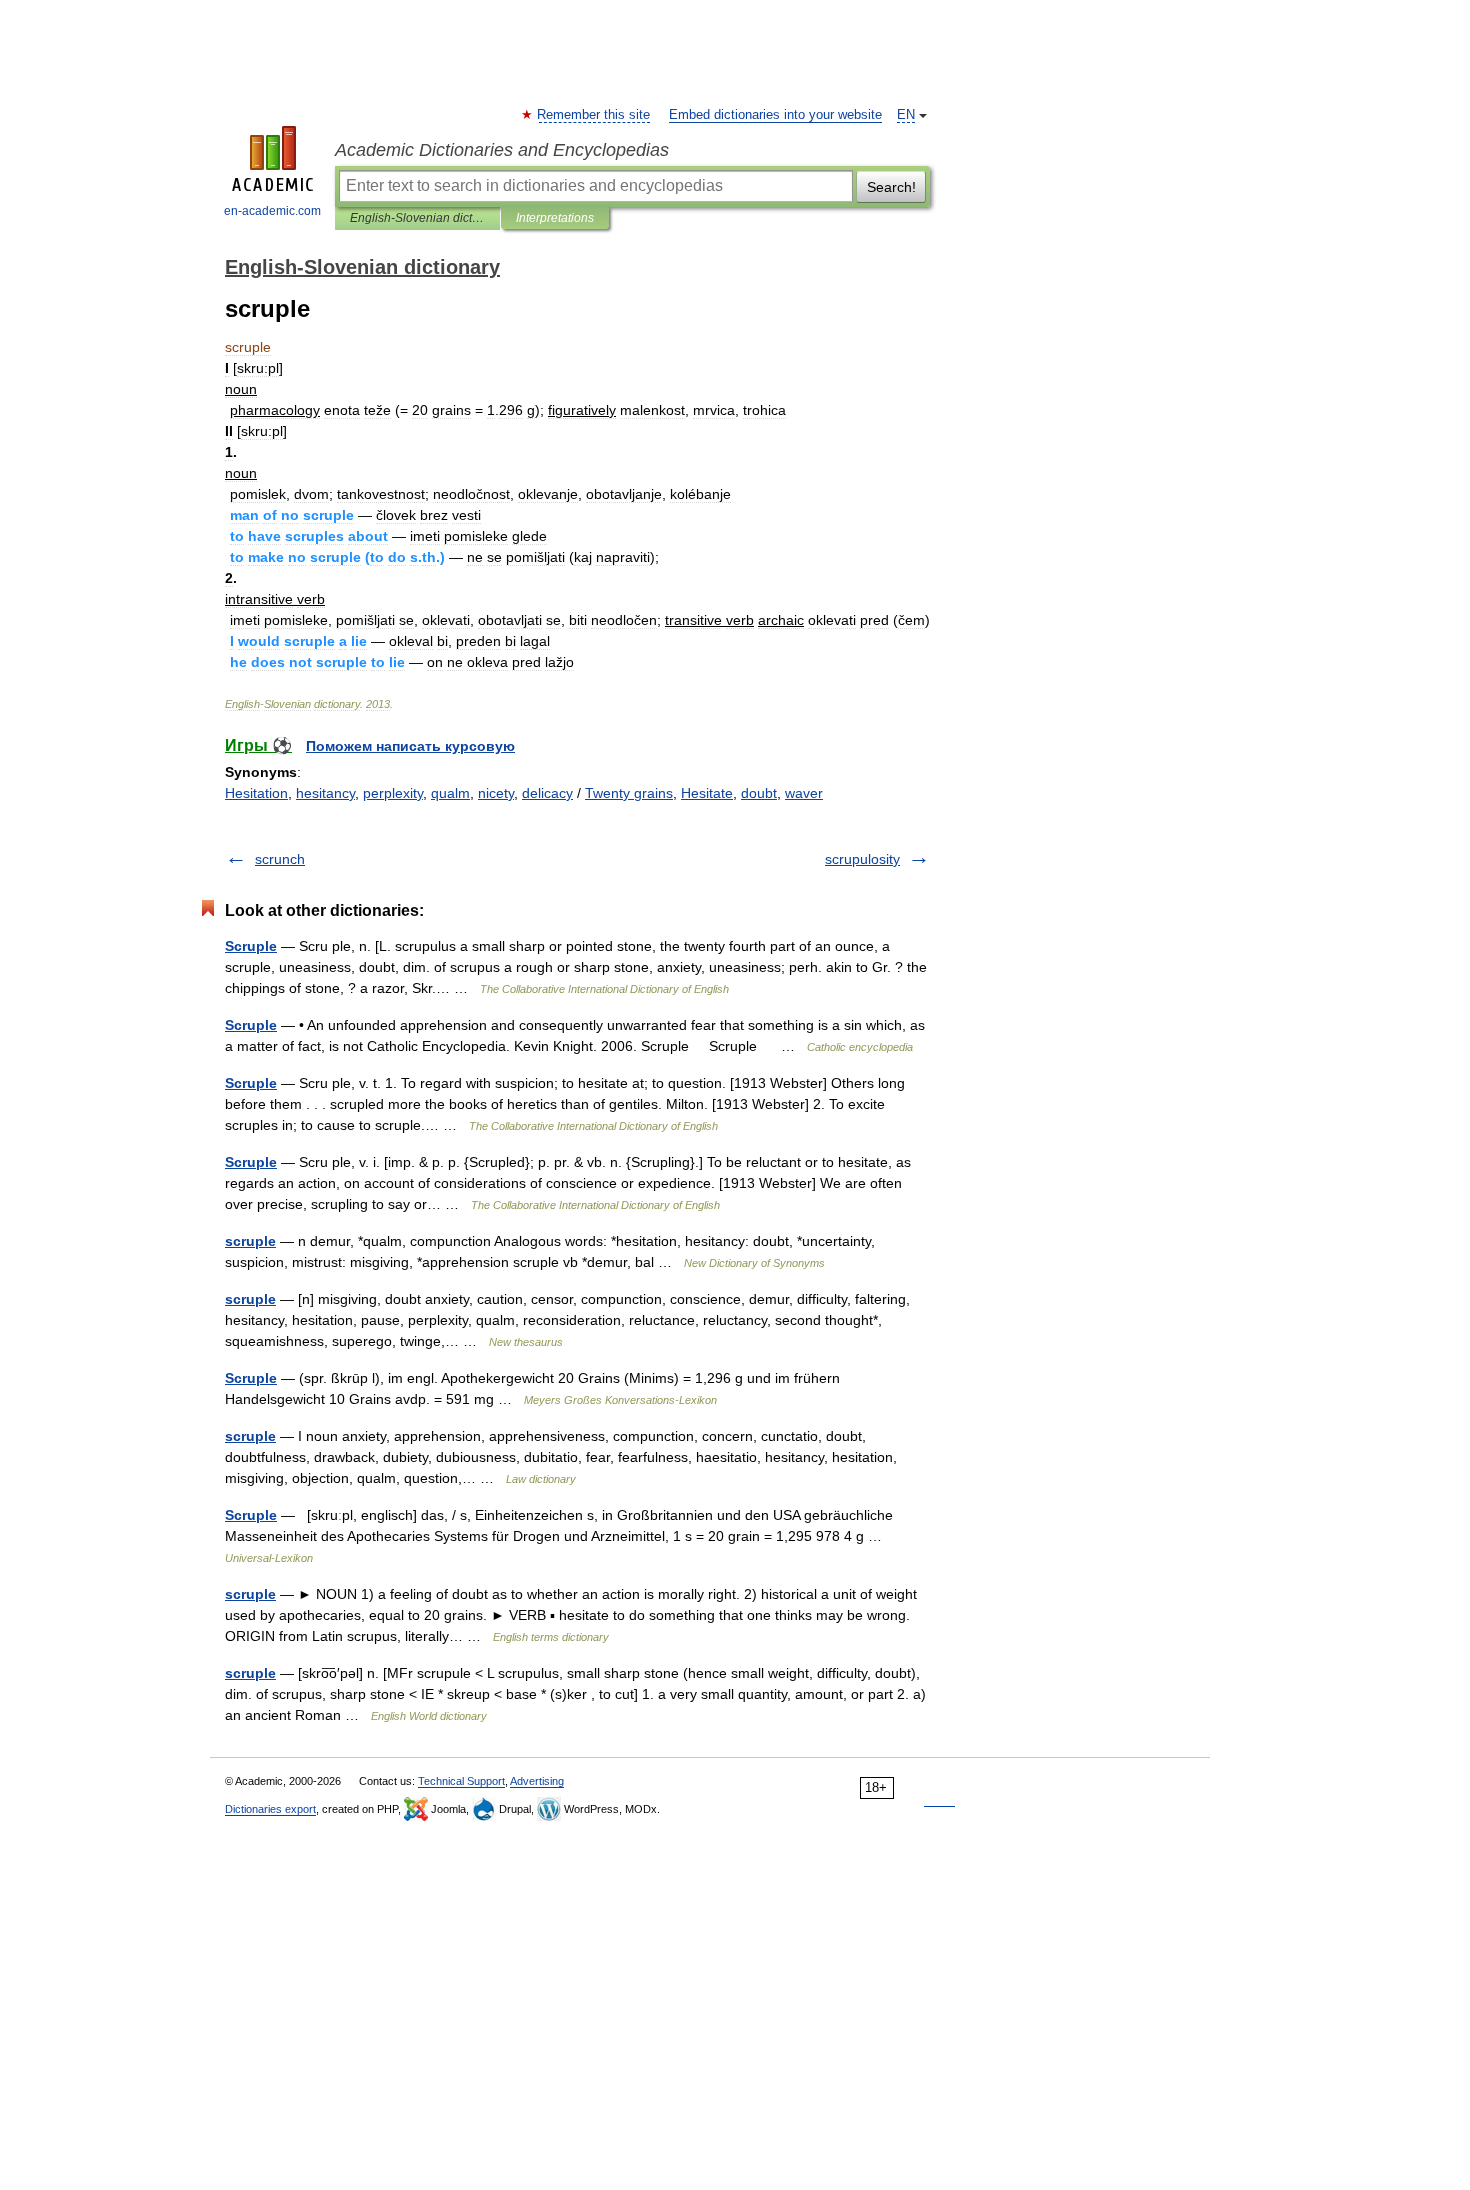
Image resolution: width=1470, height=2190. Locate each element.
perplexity (393, 793)
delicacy (547, 793)
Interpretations (555, 218)
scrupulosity (862, 859)
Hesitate (707, 793)
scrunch (280, 859)
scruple (250, 1241)
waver (804, 793)
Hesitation (256, 793)
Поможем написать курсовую (410, 746)
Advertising (537, 1781)
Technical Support (461, 1781)
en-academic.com (272, 211)
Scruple (251, 946)
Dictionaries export (270, 1809)
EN (906, 115)
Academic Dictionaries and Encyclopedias (502, 150)
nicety (496, 793)
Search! (891, 187)
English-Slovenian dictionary (417, 218)
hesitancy (325, 793)
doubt (759, 793)
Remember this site (594, 115)
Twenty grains (629, 793)
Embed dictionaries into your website (775, 115)
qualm (450, 793)
